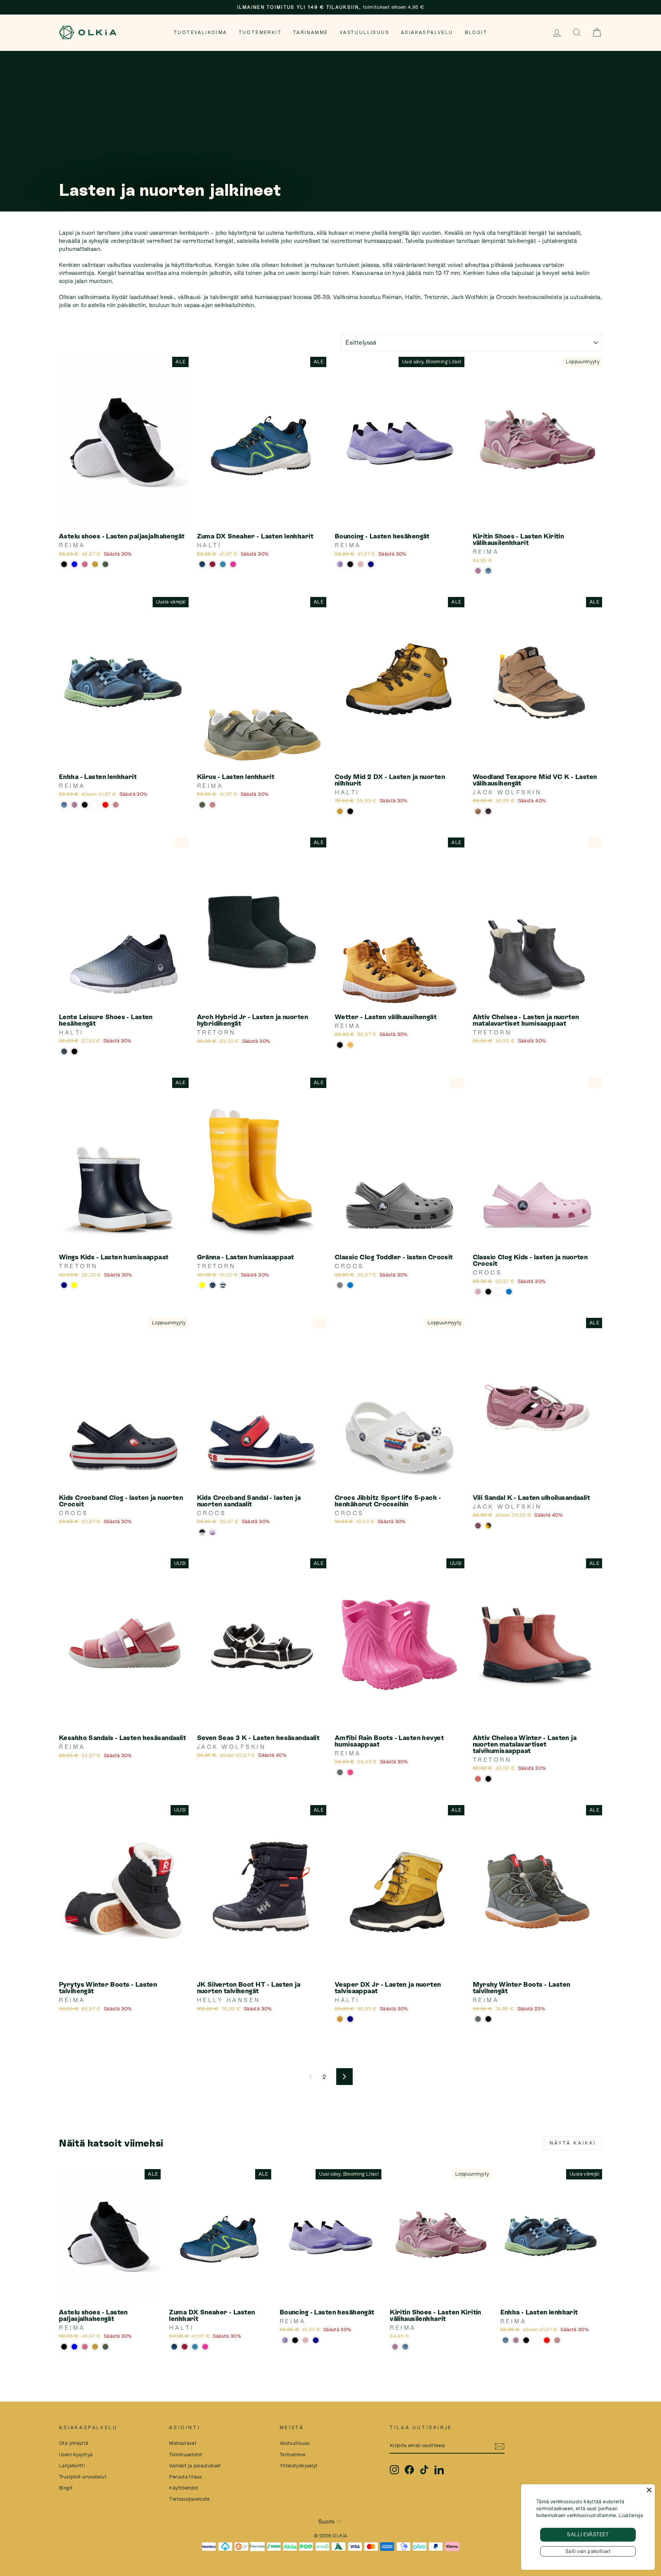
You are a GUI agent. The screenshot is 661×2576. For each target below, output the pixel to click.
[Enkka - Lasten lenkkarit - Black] (85, 805)
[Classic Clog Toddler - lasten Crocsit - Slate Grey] (340, 1285)
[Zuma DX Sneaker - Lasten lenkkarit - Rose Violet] (233, 564)
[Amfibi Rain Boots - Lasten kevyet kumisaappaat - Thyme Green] (340, 1772)
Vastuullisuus (365, 33)
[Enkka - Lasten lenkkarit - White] (95, 805)
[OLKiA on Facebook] (409, 2470)
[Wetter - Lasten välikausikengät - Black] (340, 1045)
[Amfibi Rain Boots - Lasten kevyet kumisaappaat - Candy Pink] (350, 1772)
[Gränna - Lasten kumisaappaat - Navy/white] (223, 1285)
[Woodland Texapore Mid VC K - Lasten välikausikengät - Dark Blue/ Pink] (488, 811)
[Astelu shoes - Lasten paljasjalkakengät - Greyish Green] (105, 564)
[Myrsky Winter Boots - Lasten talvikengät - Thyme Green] (478, 2019)
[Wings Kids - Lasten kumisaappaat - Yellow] (74, 1285)
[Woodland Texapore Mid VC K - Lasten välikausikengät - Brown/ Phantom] (478, 811)
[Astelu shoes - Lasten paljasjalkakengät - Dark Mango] (95, 564)
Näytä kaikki (573, 2143)
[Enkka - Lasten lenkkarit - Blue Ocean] (64, 805)
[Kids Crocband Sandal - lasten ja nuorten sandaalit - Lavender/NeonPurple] (212, 1532)
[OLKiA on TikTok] (424, 2470)
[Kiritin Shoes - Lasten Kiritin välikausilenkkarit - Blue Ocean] (488, 571)
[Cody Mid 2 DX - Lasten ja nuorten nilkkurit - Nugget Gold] (340, 811)
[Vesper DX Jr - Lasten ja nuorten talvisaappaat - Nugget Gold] (340, 2019)
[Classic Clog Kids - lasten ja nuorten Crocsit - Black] (488, 1292)
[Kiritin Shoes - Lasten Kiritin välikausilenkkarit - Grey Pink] (478, 571)
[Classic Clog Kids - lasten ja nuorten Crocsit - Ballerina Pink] (478, 1292)
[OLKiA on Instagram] (394, 2470)
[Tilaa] (500, 2446)
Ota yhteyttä (74, 2443)
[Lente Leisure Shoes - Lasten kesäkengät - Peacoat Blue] (64, 1051)
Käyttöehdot (184, 2488)
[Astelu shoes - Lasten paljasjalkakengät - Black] (64, 564)
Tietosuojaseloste (189, 2499)
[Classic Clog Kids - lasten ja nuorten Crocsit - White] (499, 1292)
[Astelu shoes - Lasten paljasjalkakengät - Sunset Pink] (85, 564)
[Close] (649, 2490)
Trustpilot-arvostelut (83, 2477)
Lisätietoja (631, 2515)
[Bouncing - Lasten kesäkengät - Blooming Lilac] (340, 564)
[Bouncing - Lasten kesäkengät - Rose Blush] (361, 564)
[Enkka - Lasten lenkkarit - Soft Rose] (116, 805)
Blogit (476, 33)
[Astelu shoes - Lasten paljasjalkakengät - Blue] (74, 564)
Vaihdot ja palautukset (195, 2466)
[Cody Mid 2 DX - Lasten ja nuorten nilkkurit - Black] (350, 811)
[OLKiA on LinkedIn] (439, 2470)
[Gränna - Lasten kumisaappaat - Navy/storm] (212, 1285)
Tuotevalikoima (200, 33)
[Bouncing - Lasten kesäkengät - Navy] (371, 564)
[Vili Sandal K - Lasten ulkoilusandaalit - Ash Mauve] (478, 1526)
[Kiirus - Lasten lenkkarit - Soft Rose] (212, 805)
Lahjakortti (72, 2466)
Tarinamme (311, 33)
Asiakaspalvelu (427, 33)
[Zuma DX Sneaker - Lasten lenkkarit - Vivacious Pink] (212, 564)
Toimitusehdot (186, 2455)
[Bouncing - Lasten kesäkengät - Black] (350, 564)
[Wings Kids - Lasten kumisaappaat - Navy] (64, 1285)
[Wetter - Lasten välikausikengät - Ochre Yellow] (350, 1045)
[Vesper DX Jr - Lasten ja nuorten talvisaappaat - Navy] (350, 2019)
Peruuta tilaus (185, 2477)
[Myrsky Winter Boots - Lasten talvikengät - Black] (488, 2019)
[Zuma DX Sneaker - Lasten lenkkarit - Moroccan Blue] (202, 564)
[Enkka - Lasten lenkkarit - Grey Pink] (74, 805)
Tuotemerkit (260, 33)
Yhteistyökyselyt (299, 2466)
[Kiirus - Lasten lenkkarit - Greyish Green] (202, 805)
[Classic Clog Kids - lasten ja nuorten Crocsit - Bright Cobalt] (509, 1292)
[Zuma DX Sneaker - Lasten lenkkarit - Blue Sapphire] (223, 564)
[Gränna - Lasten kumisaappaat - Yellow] (202, 1285)
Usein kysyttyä (76, 2455)
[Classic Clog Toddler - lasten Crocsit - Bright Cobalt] (350, 1285)
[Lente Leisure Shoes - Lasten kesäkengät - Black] (74, 1051)
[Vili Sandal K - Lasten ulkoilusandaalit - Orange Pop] (488, 1526)
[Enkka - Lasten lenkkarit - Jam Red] (105, 805)
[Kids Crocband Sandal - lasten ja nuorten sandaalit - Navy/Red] (202, 1532)
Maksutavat (183, 2443)
